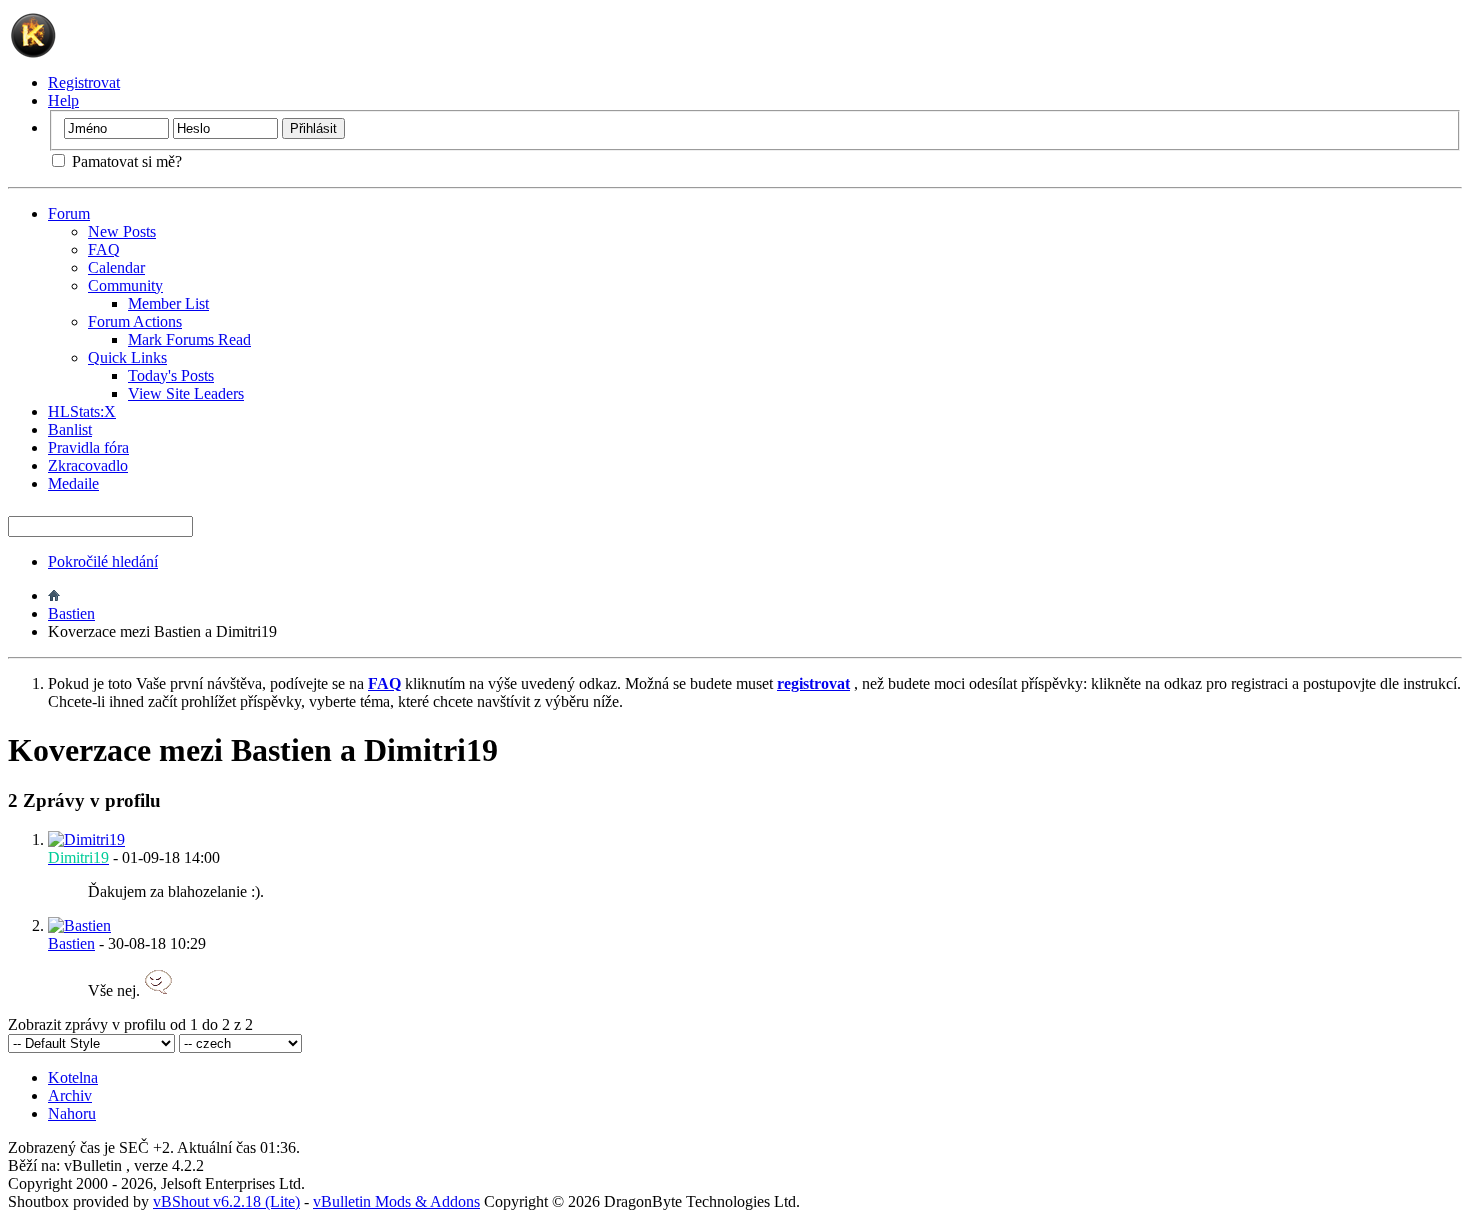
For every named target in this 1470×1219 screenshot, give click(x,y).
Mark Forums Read (189, 339)
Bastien (71, 613)
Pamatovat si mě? (125, 161)
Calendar (116, 267)
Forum (69, 213)
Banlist (70, 429)
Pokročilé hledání (103, 561)
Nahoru (72, 1113)
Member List (168, 303)
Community (125, 285)
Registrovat (84, 82)
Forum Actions (135, 321)
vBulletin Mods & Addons (396, 1201)
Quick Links (127, 357)
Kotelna (73, 1077)
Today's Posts (171, 375)
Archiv (70, 1095)
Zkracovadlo (88, 465)
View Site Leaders (186, 393)
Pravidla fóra (88, 447)
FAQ (104, 249)
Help (63, 100)
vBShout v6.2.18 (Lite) (226, 1201)
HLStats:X (82, 411)
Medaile (73, 483)
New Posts (122, 231)
